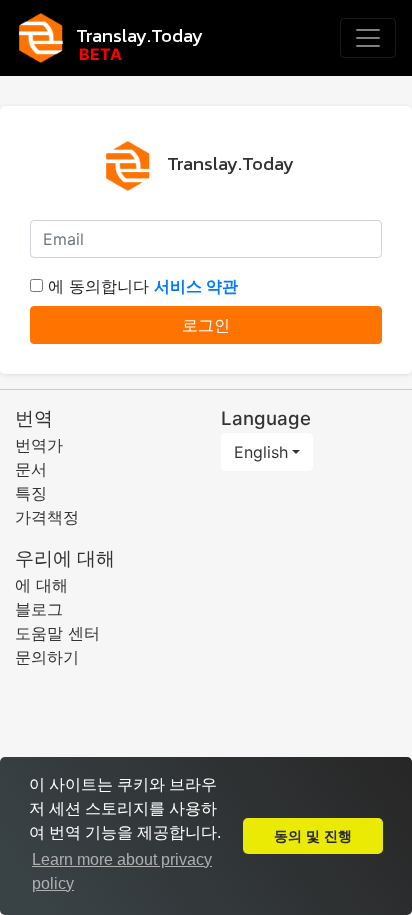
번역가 (39, 445)
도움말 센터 (57, 633)
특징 (31, 493)
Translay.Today (139, 35)
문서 (31, 469)
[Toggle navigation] (368, 38)
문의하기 (47, 657)
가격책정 (47, 517)
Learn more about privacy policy (122, 871)
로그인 (206, 325)
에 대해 (41, 585)
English (261, 452)
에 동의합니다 (143, 286)
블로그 (39, 609)
